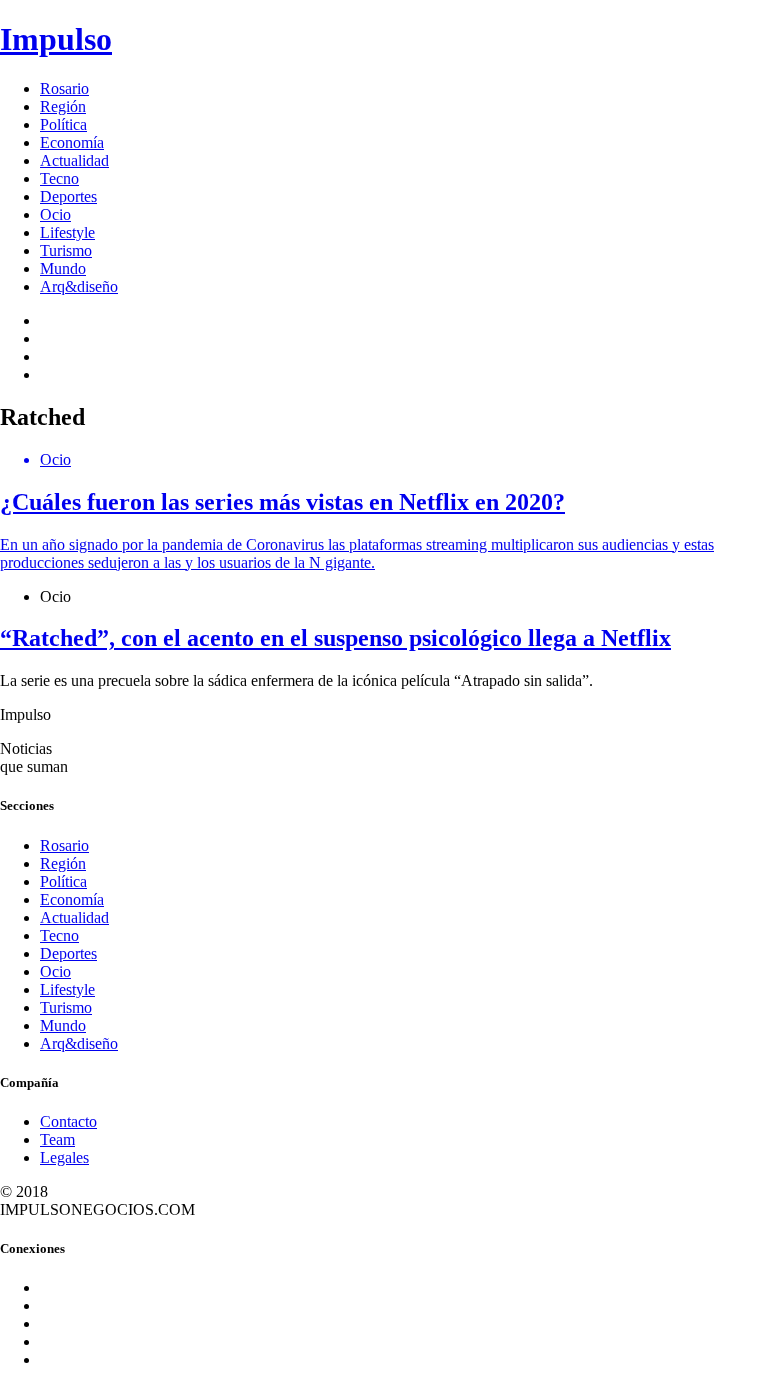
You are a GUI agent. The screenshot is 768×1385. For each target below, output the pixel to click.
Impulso (56, 39)
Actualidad (74, 160)
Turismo (66, 250)
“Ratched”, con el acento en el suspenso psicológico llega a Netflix (335, 638)
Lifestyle (67, 232)
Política (63, 124)
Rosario (64, 88)
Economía (72, 142)
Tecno (59, 178)
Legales (64, 1157)
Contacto (68, 1121)
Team (57, 1139)
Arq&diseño (79, 286)
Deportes (68, 196)
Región (63, 106)
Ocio (55, 214)
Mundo (63, 268)
